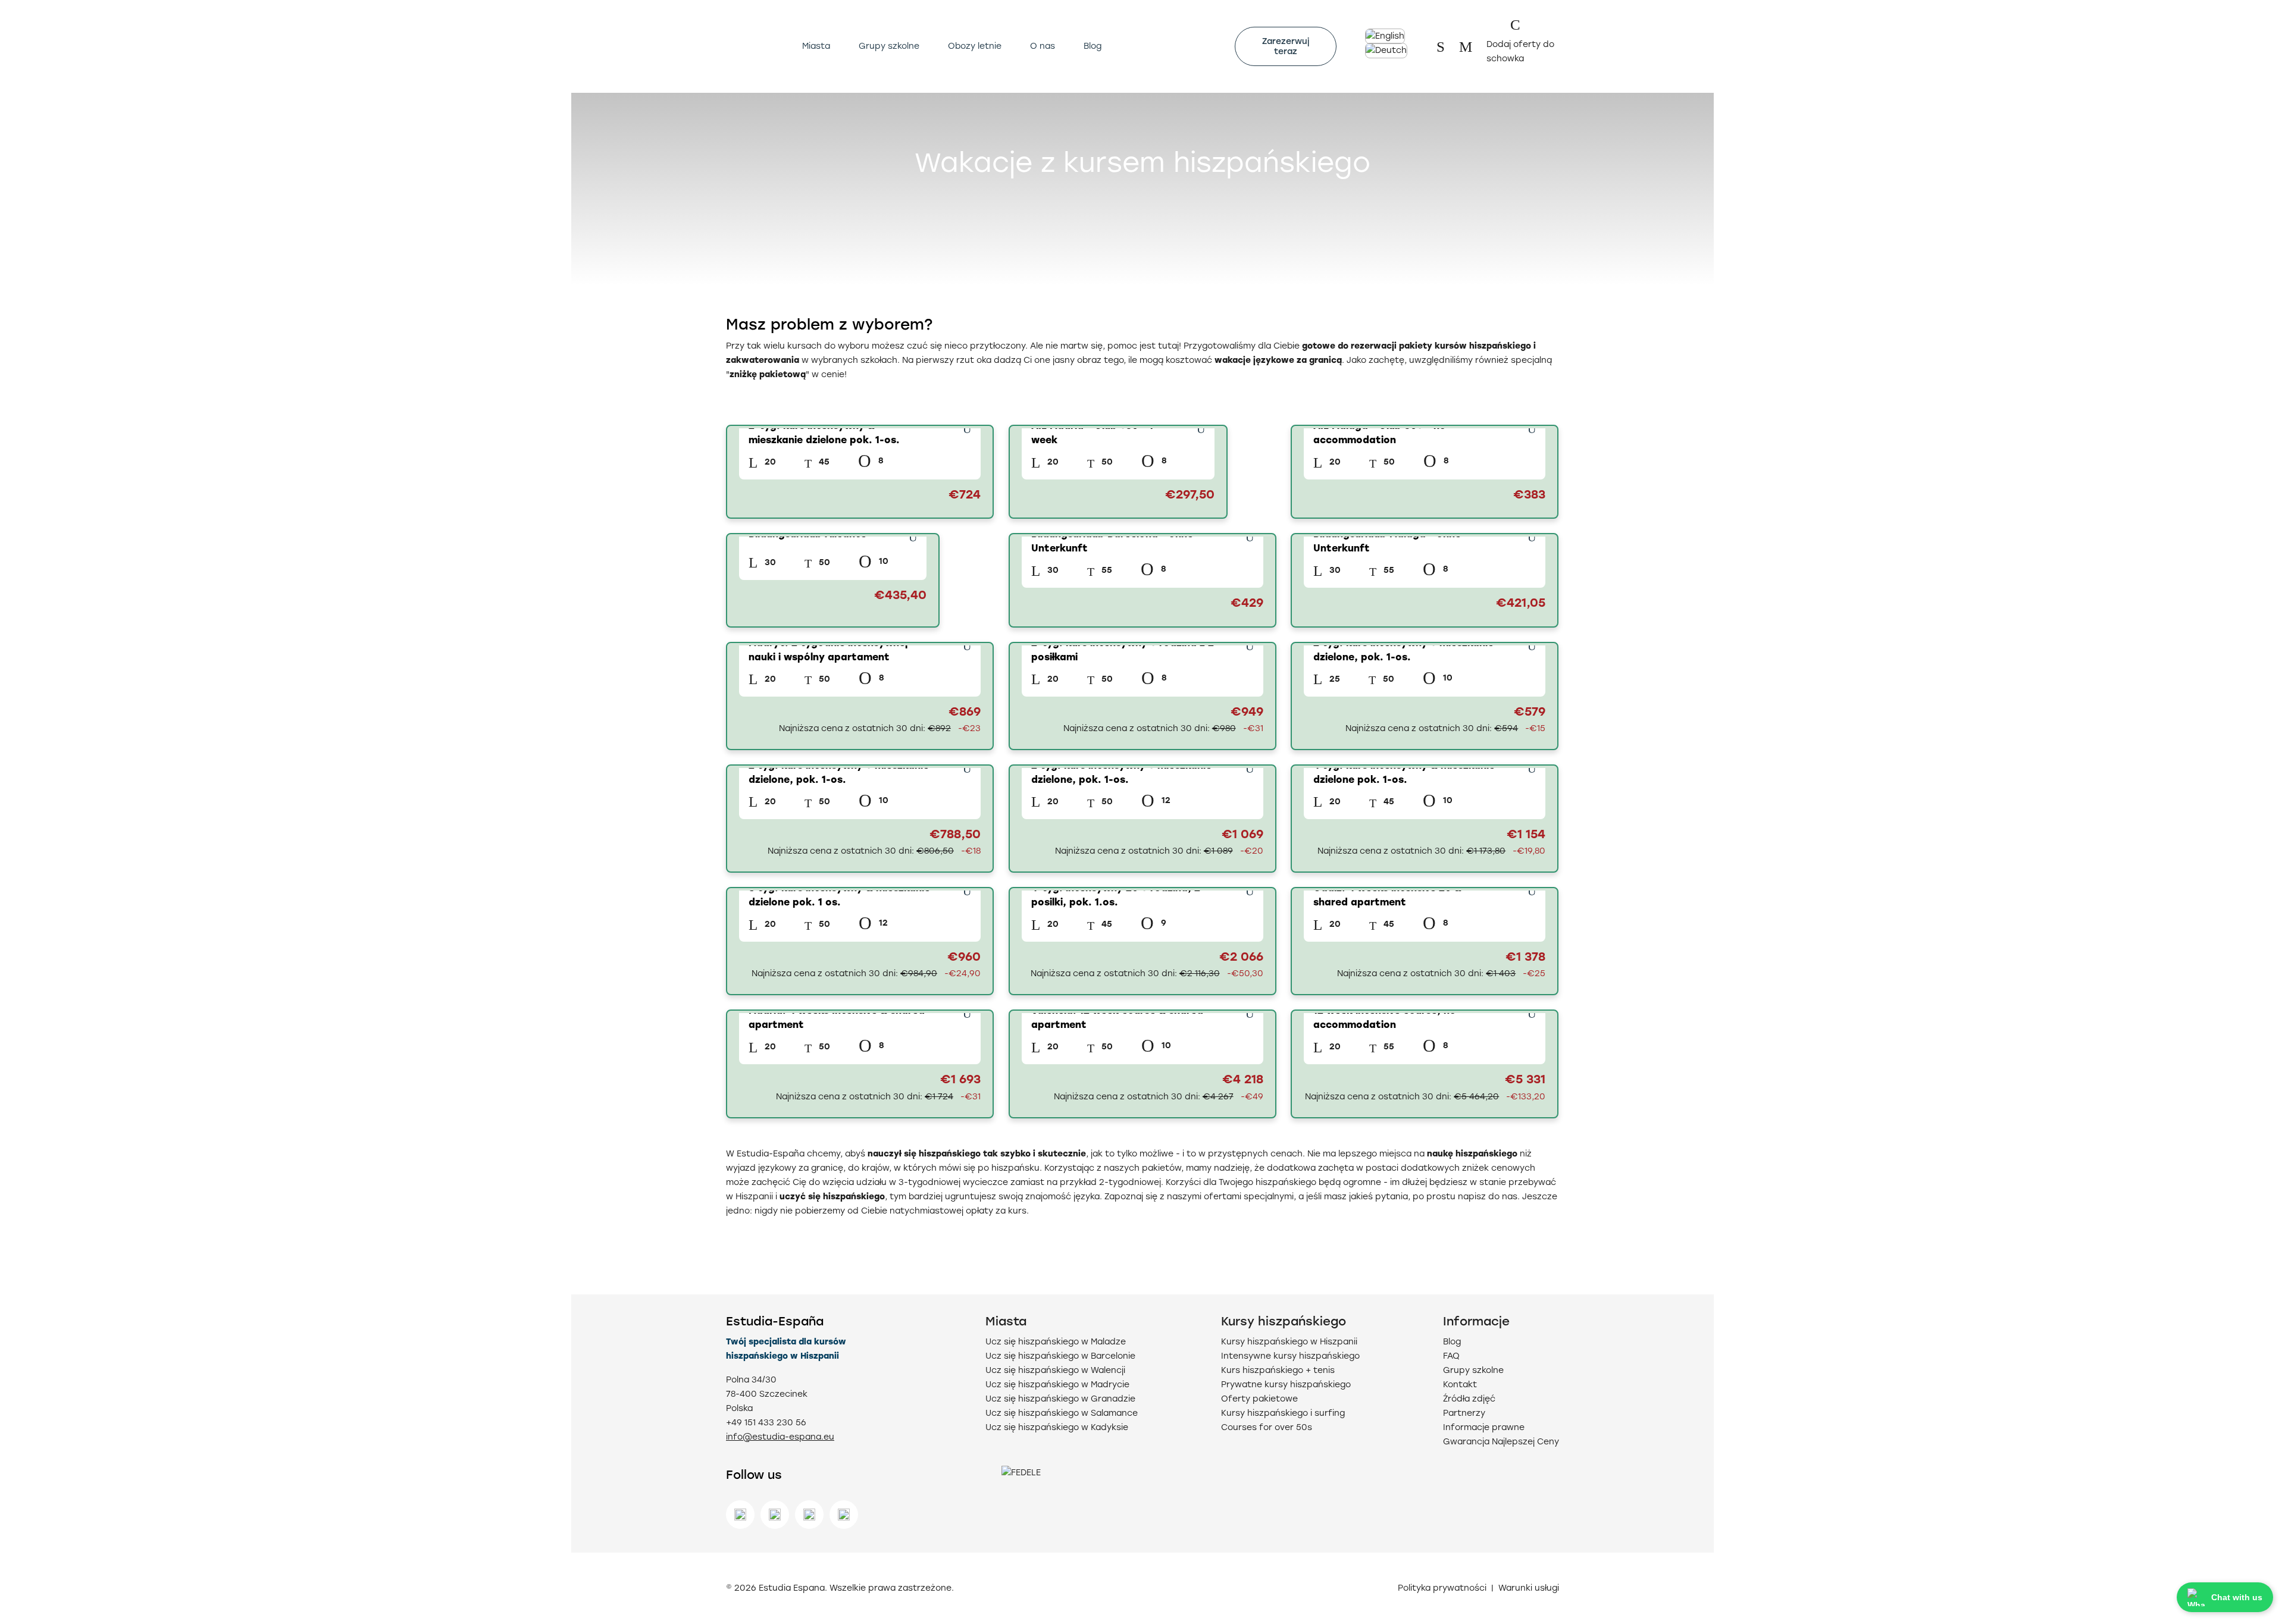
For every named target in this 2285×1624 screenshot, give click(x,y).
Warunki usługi (1529, 1588)
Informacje (1476, 1321)
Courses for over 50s (1267, 1427)
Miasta (816, 46)
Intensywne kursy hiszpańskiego (1290, 1356)
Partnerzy (1464, 1413)
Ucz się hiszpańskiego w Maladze (1056, 1342)
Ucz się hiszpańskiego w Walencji (1055, 1370)
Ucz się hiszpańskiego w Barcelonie (1060, 1356)
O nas (1043, 46)
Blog (1093, 46)
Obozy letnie (975, 46)
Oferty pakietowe (1259, 1399)
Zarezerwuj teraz (1286, 46)
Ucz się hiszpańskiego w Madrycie (1057, 1385)
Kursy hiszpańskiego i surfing (1283, 1413)
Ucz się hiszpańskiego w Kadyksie (1057, 1427)
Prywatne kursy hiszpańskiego (1286, 1385)
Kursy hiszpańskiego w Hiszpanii (1289, 1342)
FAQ (1451, 1356)
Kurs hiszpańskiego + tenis (1278, 1370)
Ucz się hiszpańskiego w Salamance (1062, 1413)
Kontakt (1460, 1385)
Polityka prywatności (1442, 1588)
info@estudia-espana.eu (780, 1437)
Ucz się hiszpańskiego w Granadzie (1060, 1399)
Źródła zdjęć (1469, 1399)
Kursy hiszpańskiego (1284, 1321)
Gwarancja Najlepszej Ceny (1501, 1442)
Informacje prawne (1484, 1427)
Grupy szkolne (889, 46)
